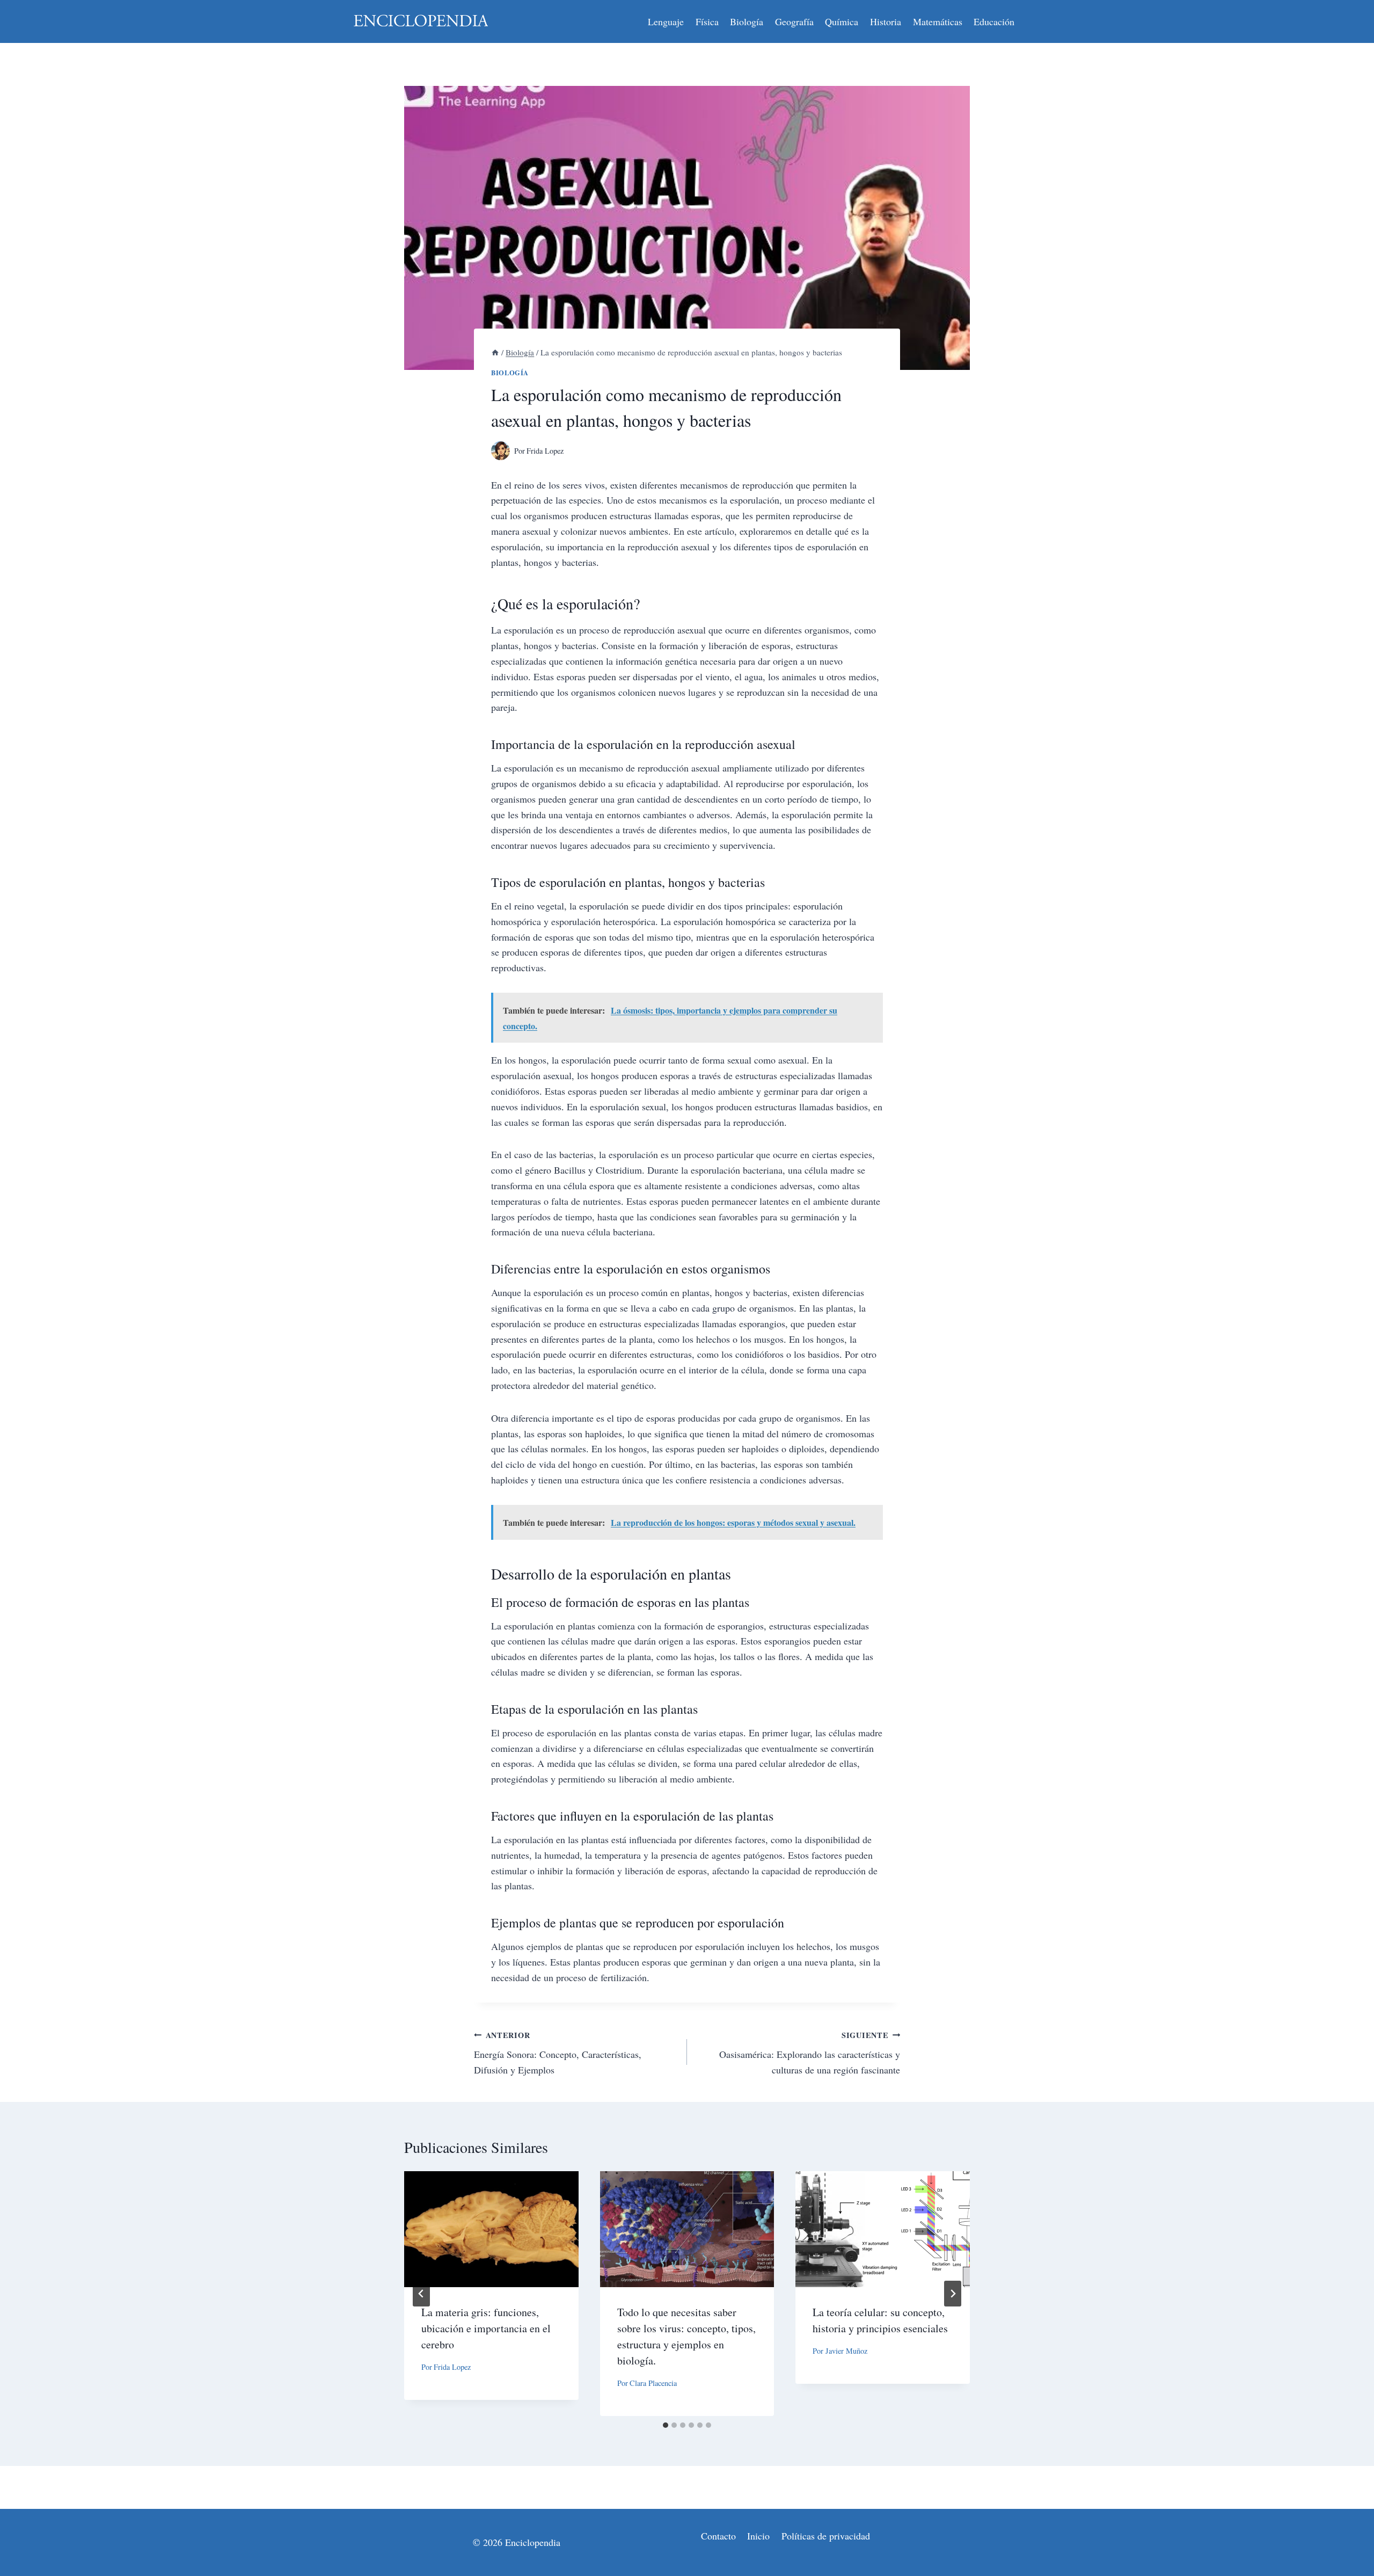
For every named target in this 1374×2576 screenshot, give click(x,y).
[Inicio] (495, 352)
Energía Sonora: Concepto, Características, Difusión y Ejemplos (558, 2053)
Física (707, 21)
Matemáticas (938, 21)
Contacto (718, 2536)
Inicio (758, 2536)
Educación (994, 21)
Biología (747, 21)
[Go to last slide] (421, 2294)
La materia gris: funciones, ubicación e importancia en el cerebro (486, 2328)
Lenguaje (666, 21)
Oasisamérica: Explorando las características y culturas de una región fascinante (810, 2053)
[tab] (666, 2425)
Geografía (794, 21)
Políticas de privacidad (826, 2536)
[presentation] (491, 2229)
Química (842, 21)
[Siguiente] (953, 2294)
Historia (886, 21)
